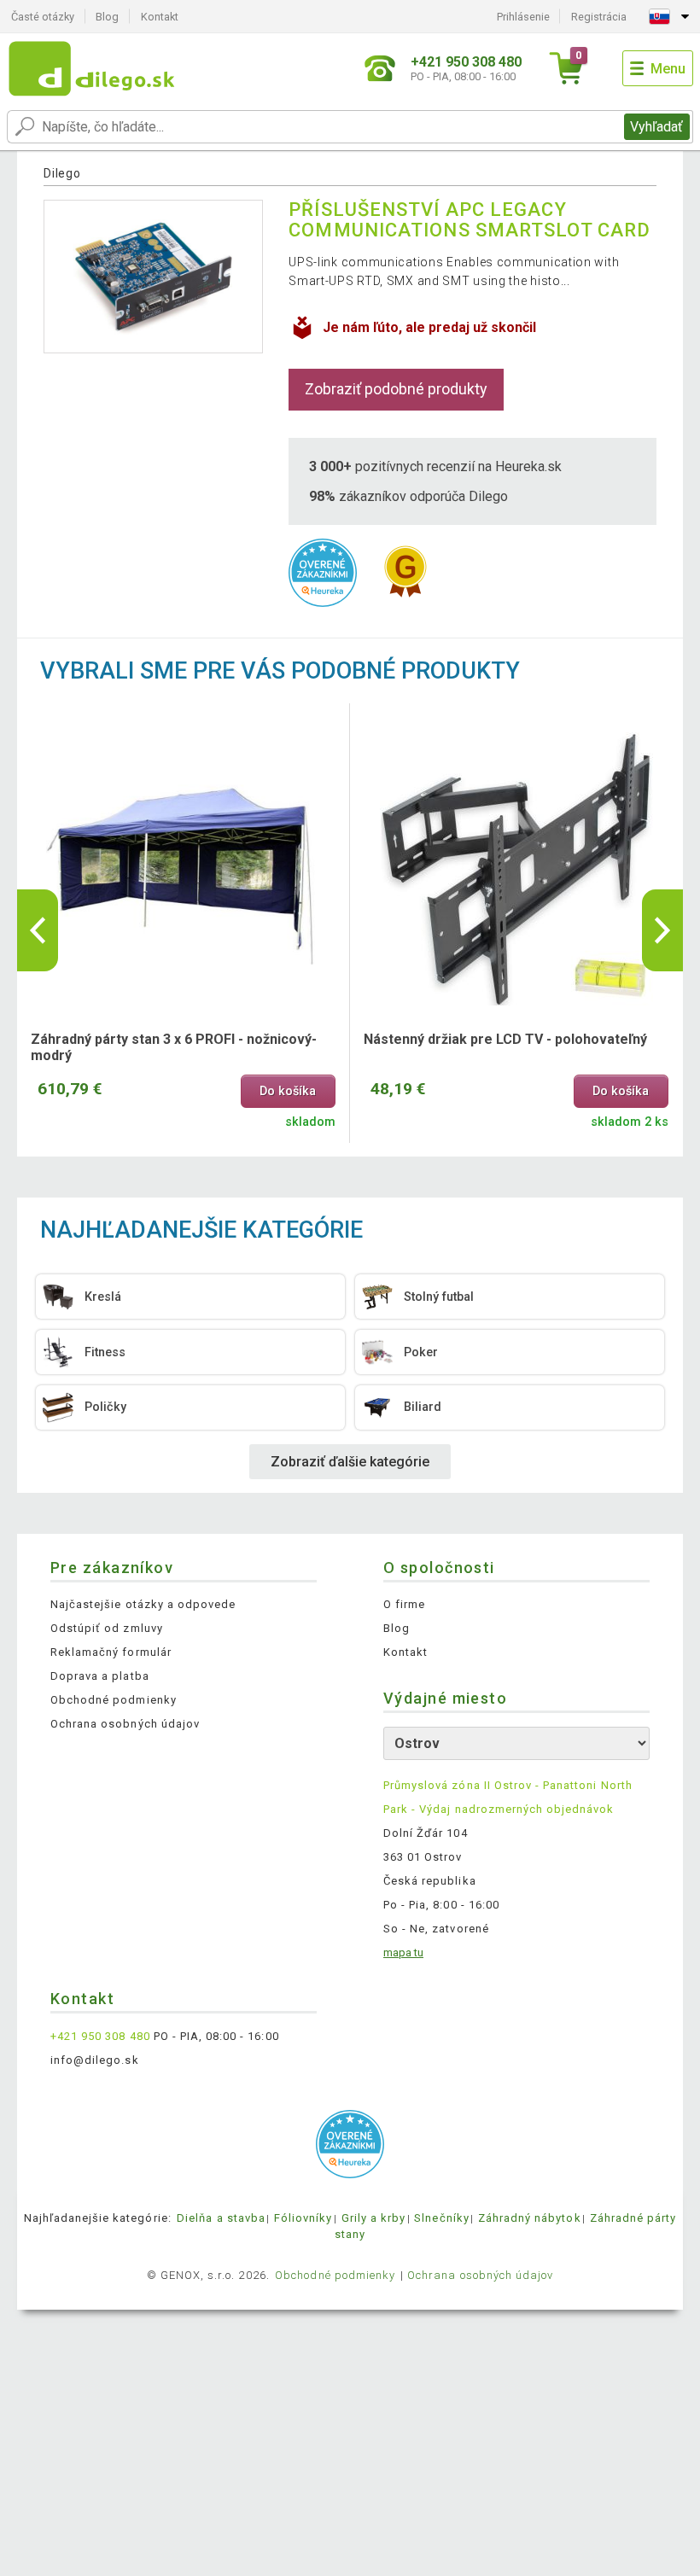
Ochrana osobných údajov (125, 1724)
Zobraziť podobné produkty (396, 389)
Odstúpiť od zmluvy (107, 1628)
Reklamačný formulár (111, 1652)
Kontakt (160, 17)
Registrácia (599, 17)
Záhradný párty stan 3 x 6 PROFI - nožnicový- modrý (174, 1047)
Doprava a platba (100, 1676)
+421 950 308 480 (100, 2036)
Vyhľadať (656, 127)
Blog (107, 17)
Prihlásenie (523, 17)
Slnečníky (441, 2218)
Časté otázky (43, 17)
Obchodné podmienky (114, 1700)
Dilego (62, 173)
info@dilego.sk (95, 2060)
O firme (404, 1604)
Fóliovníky (303, 2218)
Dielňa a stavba (221, 2218)
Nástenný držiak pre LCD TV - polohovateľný (505, 1039)
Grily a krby (373, 2218)
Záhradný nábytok (530, 2218)
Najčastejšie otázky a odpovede (143, 1604)
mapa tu (403, 1952)
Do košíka (288, 1091)
